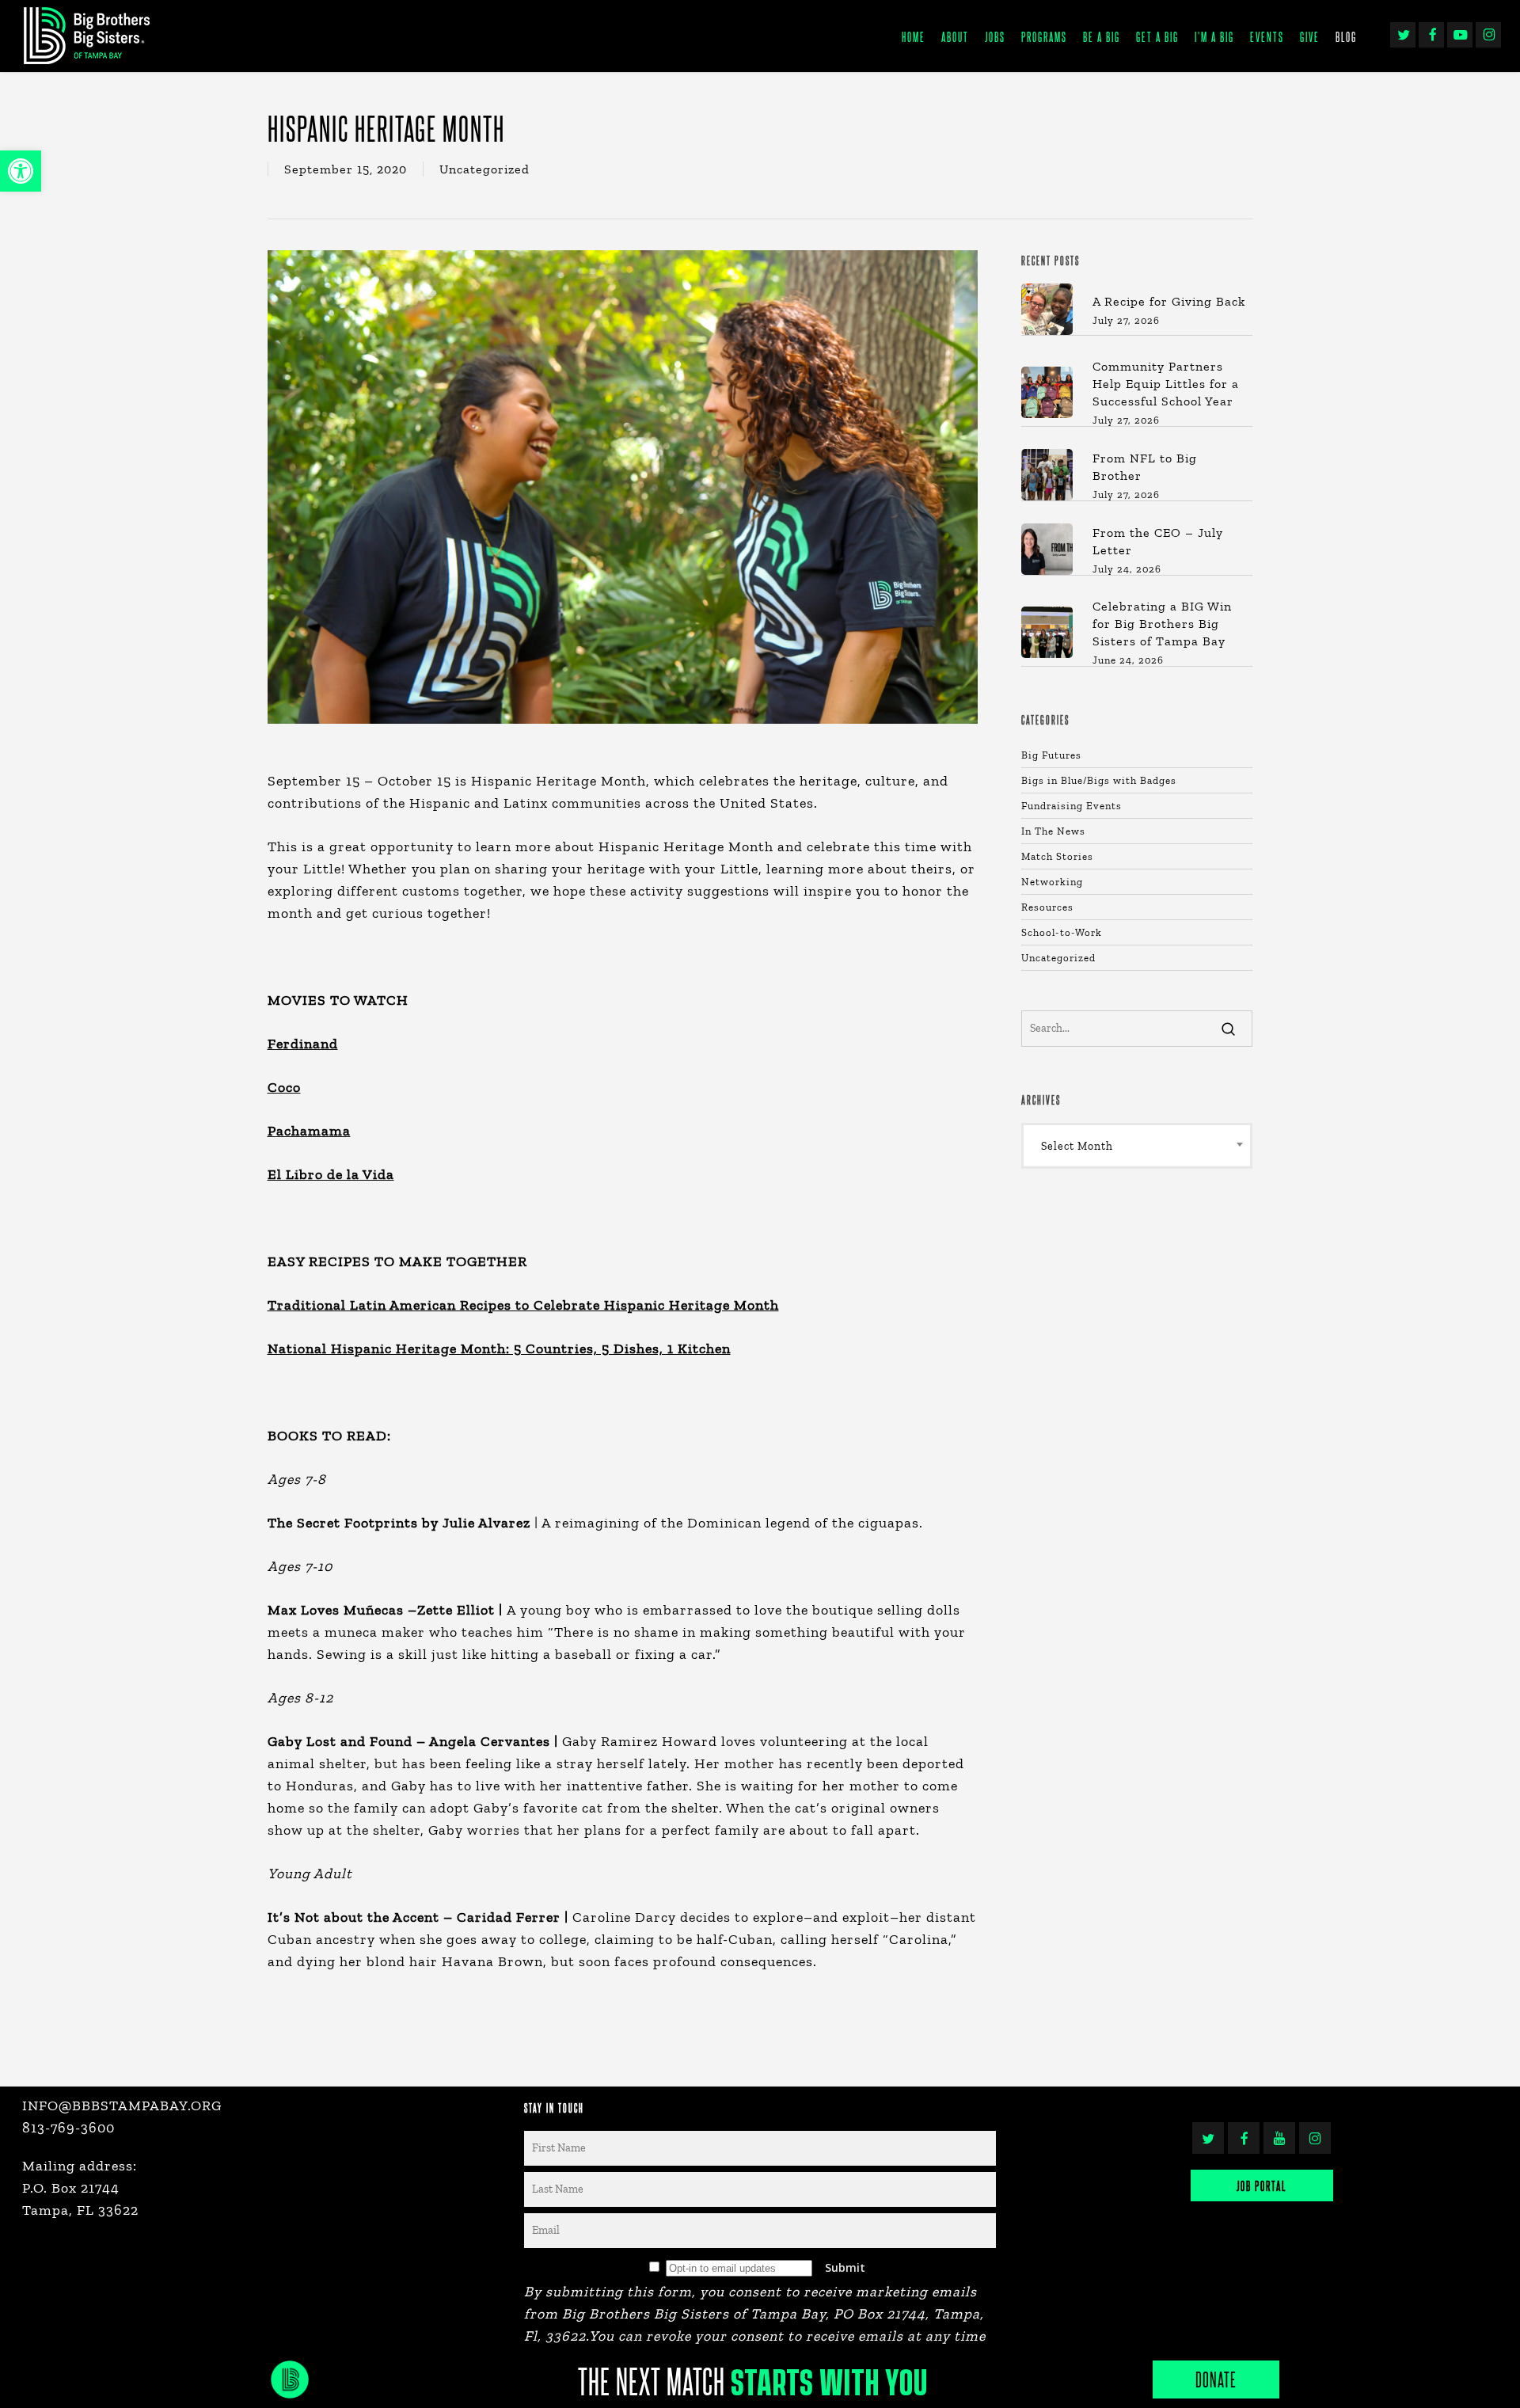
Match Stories (1057, 856)
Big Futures (1051, 755)
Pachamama (309, 1131)
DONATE (1216, 2379)
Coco (284, 1087)
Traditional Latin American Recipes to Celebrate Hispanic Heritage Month (523, 1305)
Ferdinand (303, 1044)
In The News (1053, 831)
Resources (1047, 907)
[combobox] (1137, 1146)
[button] (21, 171)
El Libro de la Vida (331, 1174)
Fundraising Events (1072, 806)
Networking (1052, 882)
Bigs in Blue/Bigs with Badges (1099, 780)
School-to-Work (1062, 932)
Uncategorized (484, 169)
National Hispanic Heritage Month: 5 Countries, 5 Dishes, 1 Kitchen (499, 1349)
